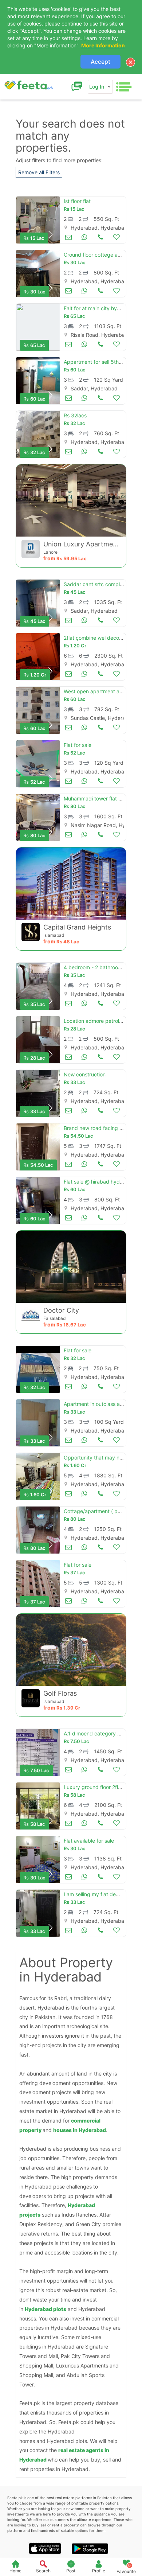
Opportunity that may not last (99, 1457)
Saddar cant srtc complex (95, 584)
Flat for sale (78, 745)
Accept (100, 62)
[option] (38, 220)
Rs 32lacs (75, 415)
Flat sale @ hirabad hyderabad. (101, 1182)
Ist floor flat (77, 201)
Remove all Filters (39, 172)
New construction (85, 1074)
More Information (103, 45)
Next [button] (51, 235)
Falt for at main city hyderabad (100, 308)
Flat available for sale (89, 1841)
